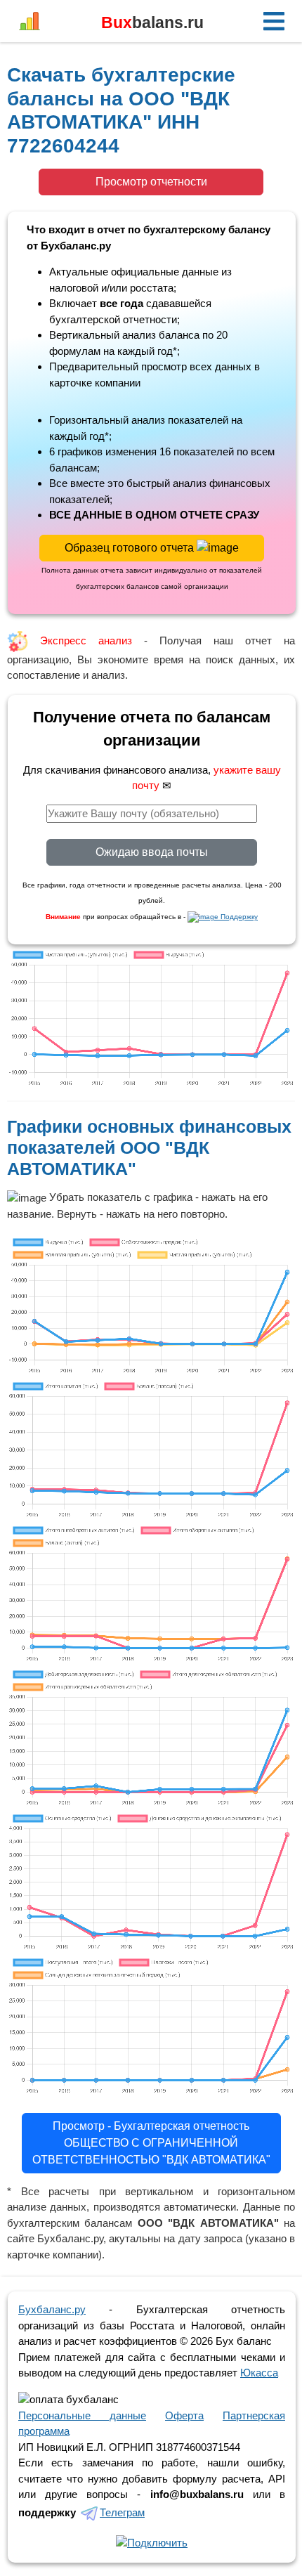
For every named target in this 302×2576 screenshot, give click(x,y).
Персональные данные (82, 2415)
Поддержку (238, 917)
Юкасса (259, 2373)
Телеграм (122, 2512)
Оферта (184, 2415)
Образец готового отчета (131, 548)
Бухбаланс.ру (52, 2309)
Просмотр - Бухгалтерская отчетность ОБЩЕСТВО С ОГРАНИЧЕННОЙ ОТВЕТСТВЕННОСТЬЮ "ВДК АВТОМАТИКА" (151, 2143)
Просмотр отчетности (151, 182)
